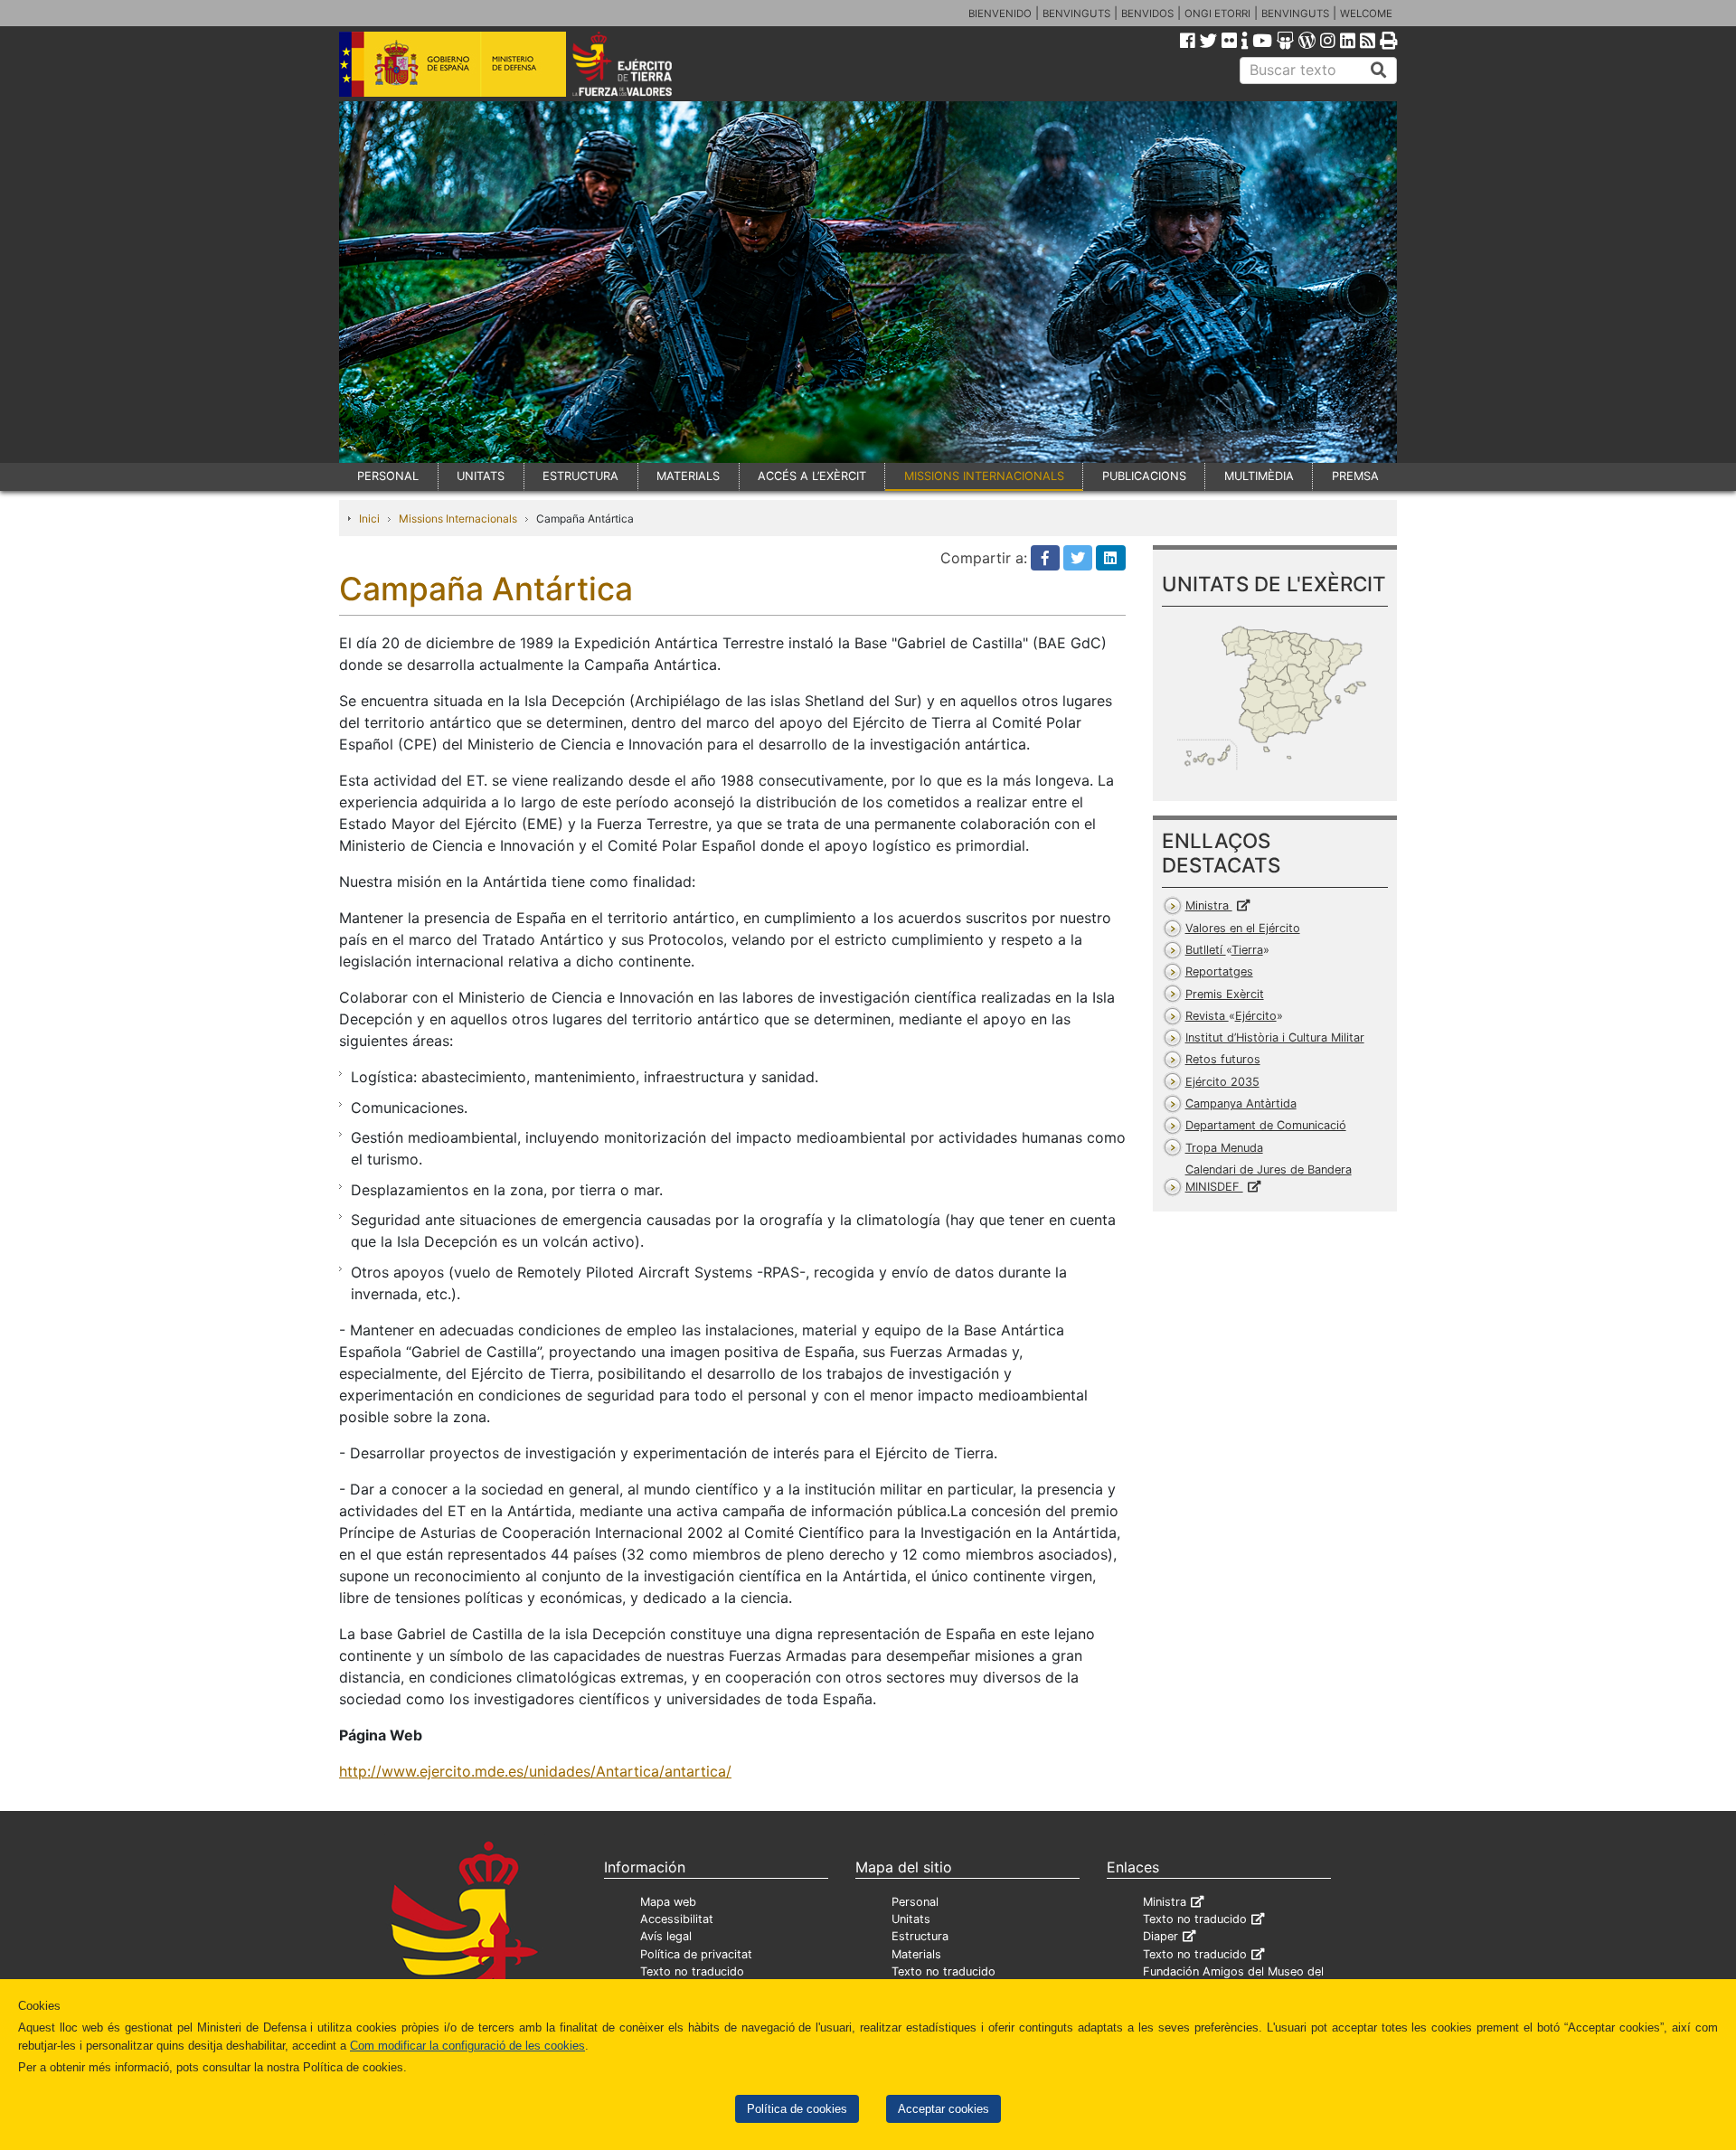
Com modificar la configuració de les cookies (467, 2046)
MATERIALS (688, 476)
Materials (916, 1954)
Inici (369, 519)
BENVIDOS (1147, 14)
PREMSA (1355, 476)
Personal (915, 1902)
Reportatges (1219, 971)
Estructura (920, 1936)
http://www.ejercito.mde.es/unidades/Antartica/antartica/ (535, 1771)
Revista (1231, 1016)
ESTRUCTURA (580, 476)
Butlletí (1224, 950)
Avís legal (666, 1936)
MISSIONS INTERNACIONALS (984, 476)
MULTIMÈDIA (1259, 476)
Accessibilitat (677, 1919)
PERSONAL (388, 476)
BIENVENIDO (1000, 14)
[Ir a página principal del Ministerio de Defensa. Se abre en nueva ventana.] (453, 62)
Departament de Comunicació (1266, 1125)
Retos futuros (1223, 1059)
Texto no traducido (692, 1971)
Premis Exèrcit (1225, 994)
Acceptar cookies (943, 2109)
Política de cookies (797, 2109)
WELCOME (1366, 14)
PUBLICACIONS (1144, 476)
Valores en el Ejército (1243, 928)
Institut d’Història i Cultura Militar (1275, 1037)
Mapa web (668, 1902)
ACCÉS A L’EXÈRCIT (812, 476)
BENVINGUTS (1076, 14)
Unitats (911, 1919)
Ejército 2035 (1222, 1082)
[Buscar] (1379, 71)
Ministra (1209, 905)
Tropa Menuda (1224, 1148)
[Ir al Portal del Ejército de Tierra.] (643, 62)
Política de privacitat (696, 1954)
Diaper (1160, 1936)
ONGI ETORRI (1217, 14)
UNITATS (481, 476)
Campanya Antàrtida (1241, 1103)
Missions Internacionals (458, 519)
